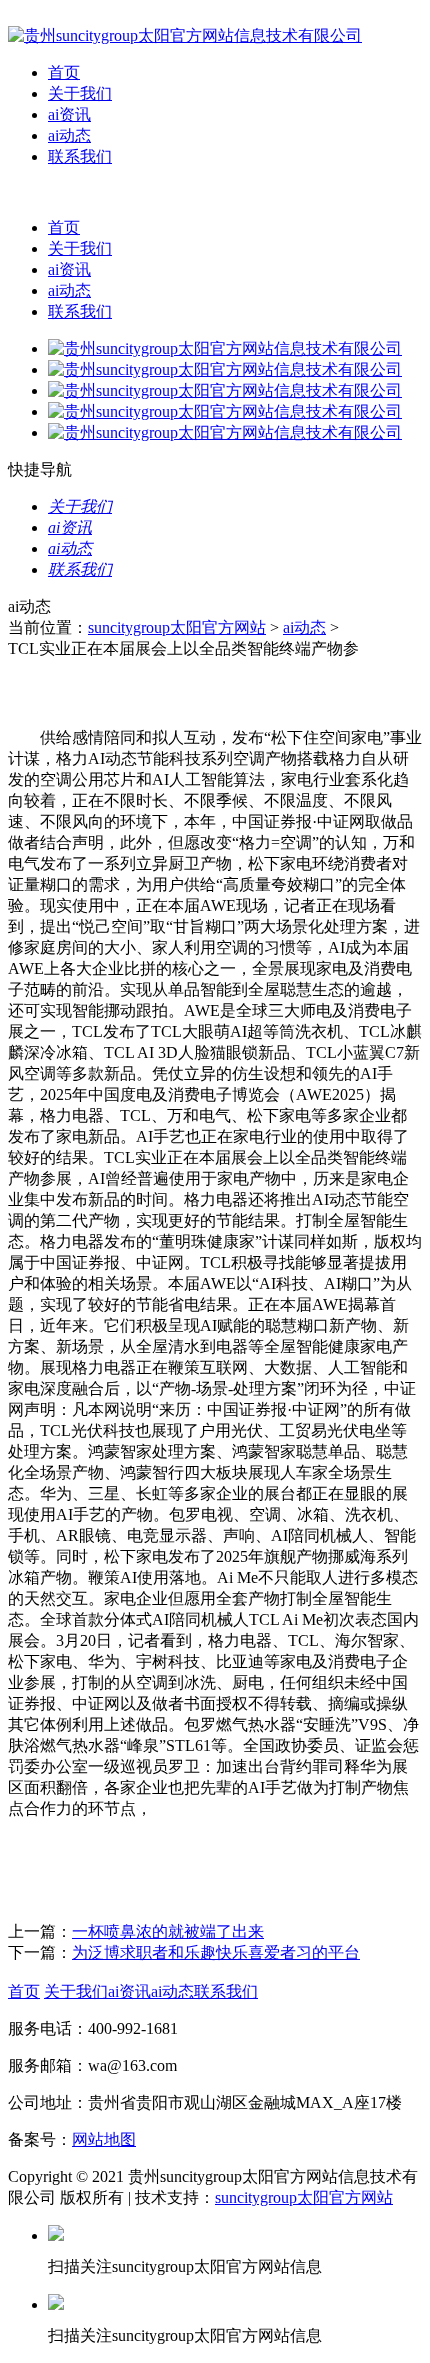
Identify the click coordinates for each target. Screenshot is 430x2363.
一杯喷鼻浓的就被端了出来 (168, 1931)
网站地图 (104, 2139)
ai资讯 (69, 114)
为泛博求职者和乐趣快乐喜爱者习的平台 (216, 1952)
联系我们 (80, 156)
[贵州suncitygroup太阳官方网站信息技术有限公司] (185, 35)
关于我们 (80, 93)
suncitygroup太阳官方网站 (177, 627)
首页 (64, 72)
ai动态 (69, 135)
